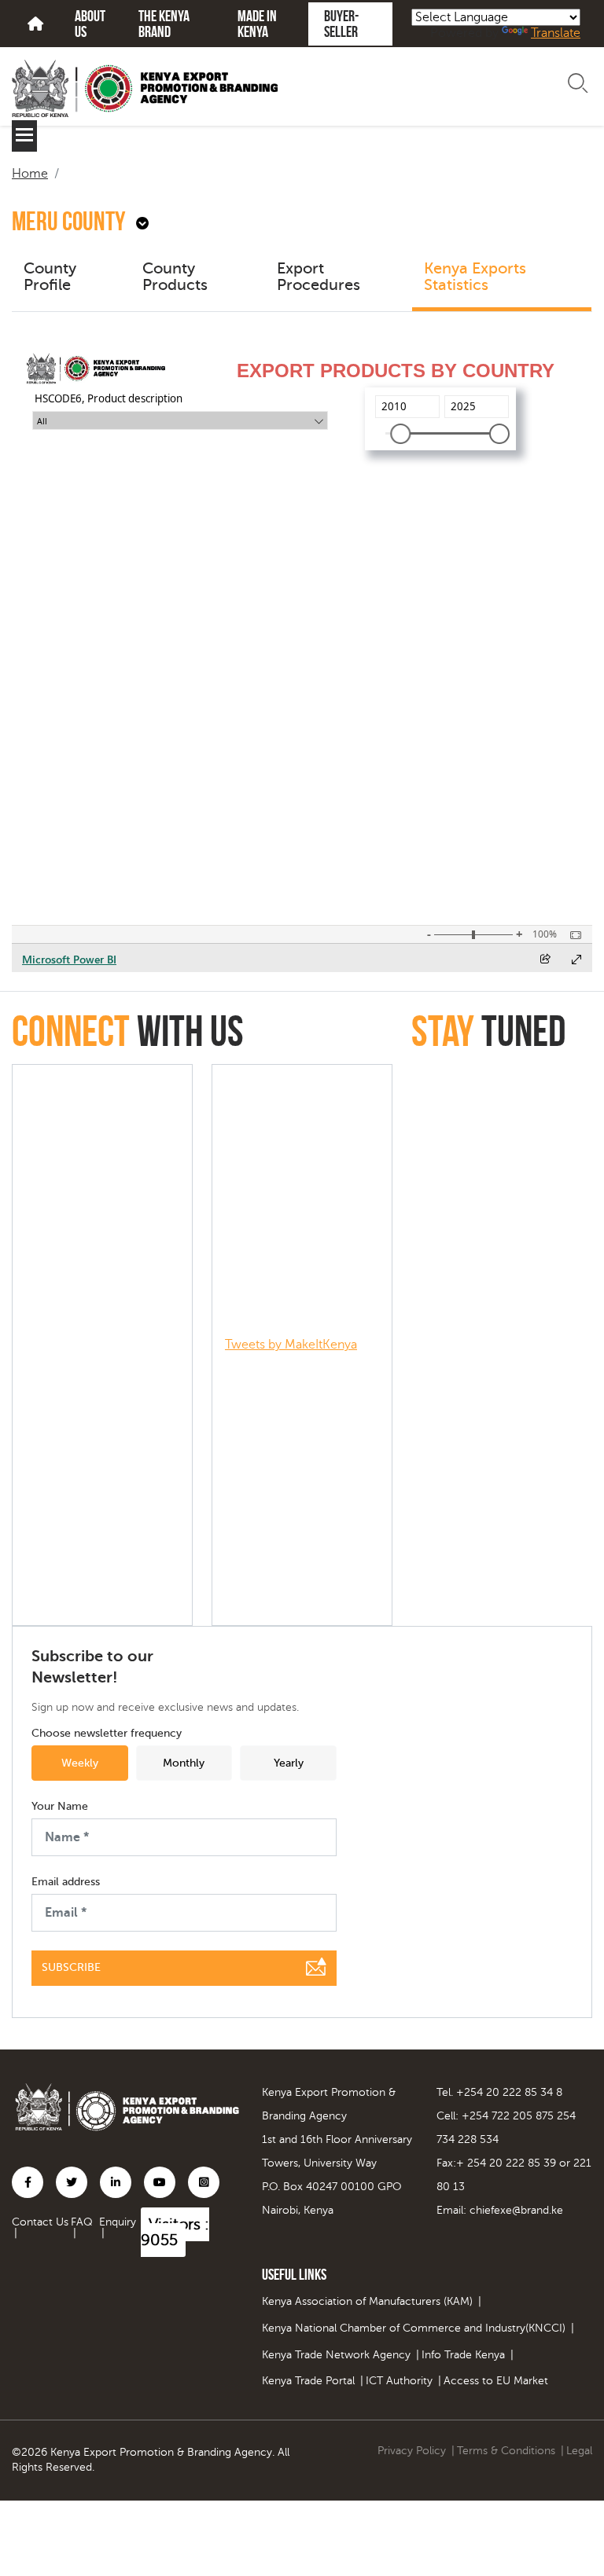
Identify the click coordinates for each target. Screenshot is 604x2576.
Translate (556, 33)
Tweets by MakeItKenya (291, 1345)
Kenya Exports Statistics (475, 277)
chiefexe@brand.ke (516, 2210)
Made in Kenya (257, 24)
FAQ (82, 2222)
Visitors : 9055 (175, 2232)
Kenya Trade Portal (308, 2381)
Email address (66, 1882)
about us (90, 24)
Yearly (289, 1763)
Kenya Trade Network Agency (336, 2355)
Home (30, 174)
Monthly (184, 1763)
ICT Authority (399, 2381)
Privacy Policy (412, 2451)
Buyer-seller (341, 24)
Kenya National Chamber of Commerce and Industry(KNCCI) (414, 2328)
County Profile (50, 277)
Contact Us (40, 2222)
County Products (175, 277)
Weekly (80, 1763)
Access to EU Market (496, 2381)
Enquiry (118, 2222)
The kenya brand (164, 24)
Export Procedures (319, 277)
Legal (579, 2451)
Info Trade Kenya (463, 2355)
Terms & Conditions (506, 2451)
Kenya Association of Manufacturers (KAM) (367, 2301)
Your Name (60, 1807)
